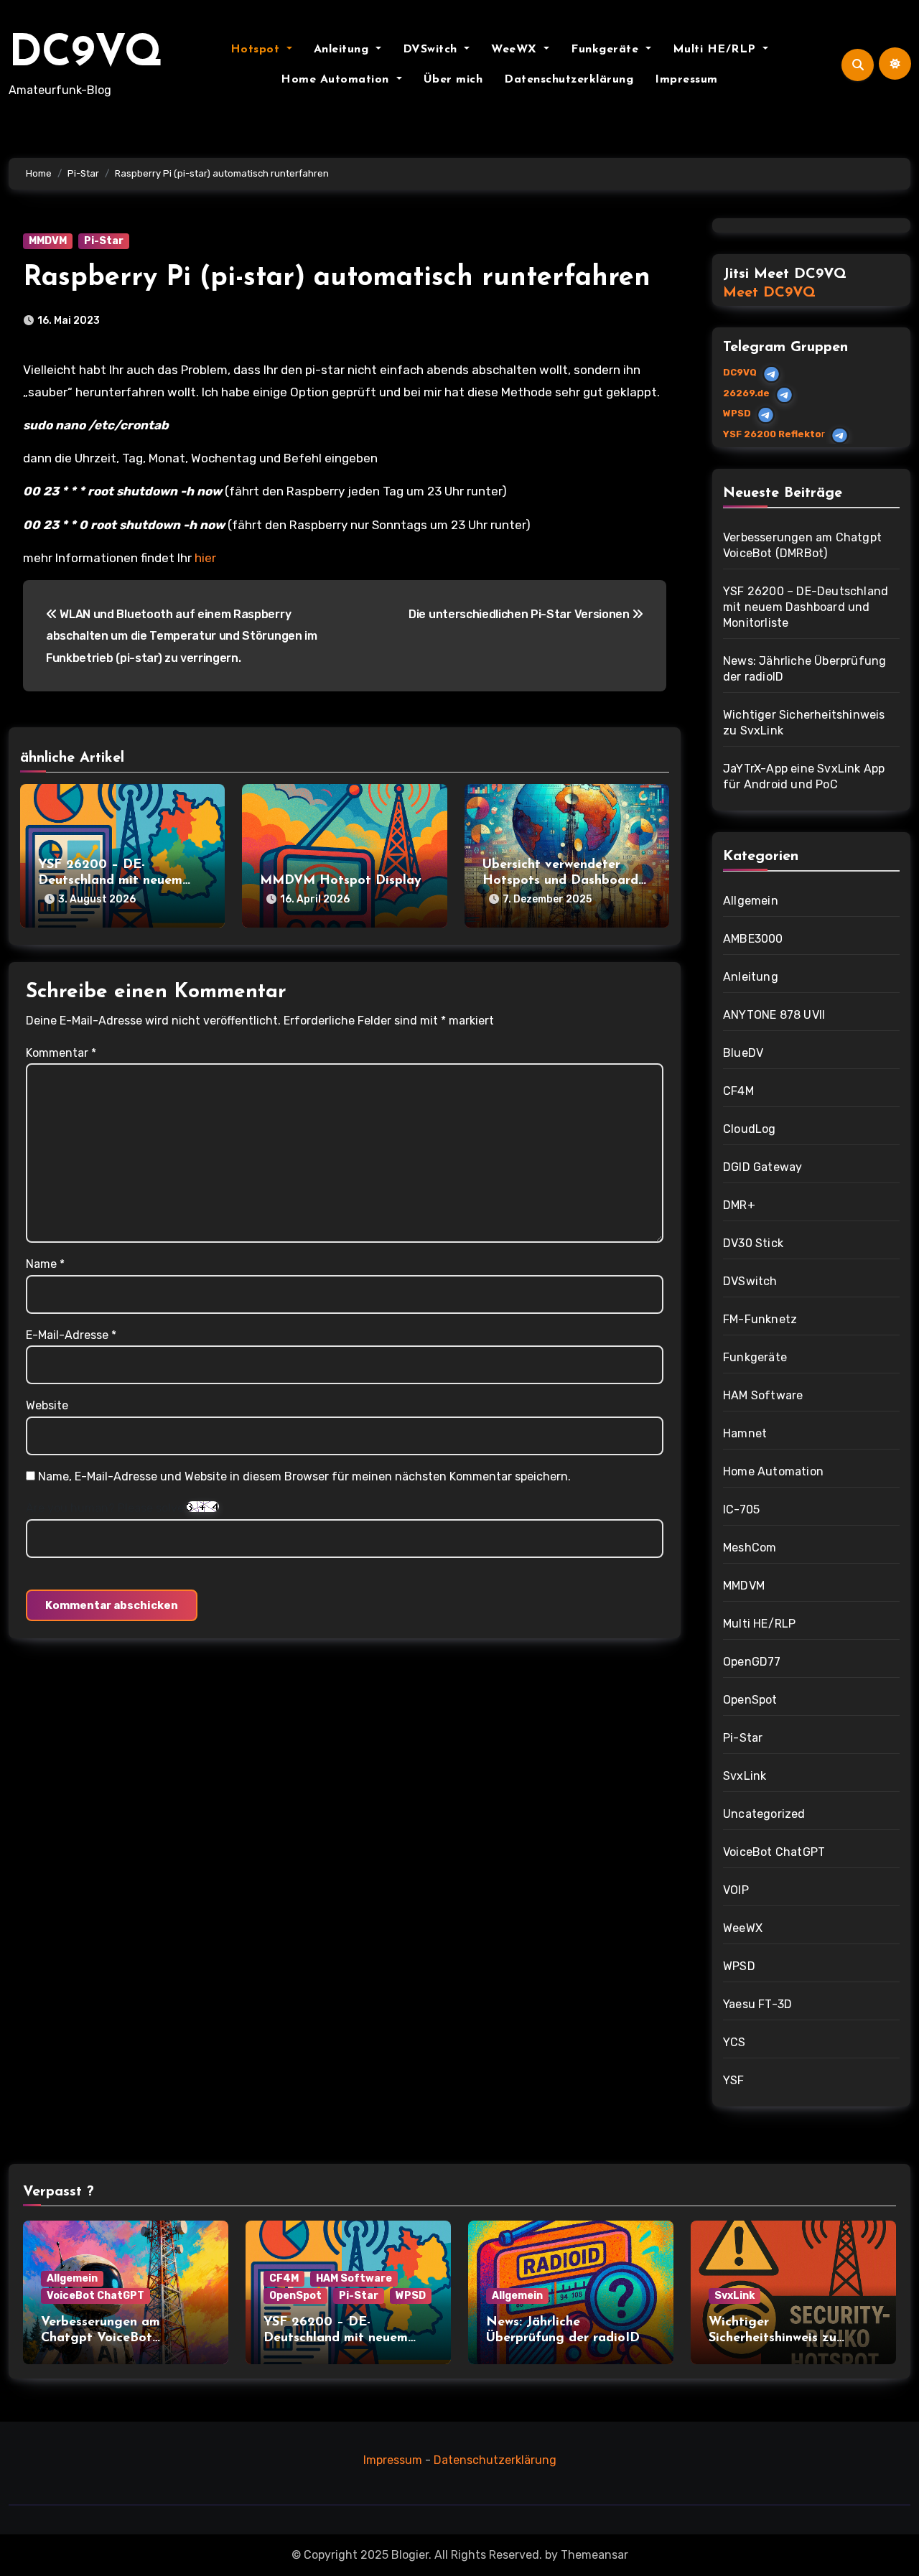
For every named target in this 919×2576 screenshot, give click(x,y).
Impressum (686, 80)
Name (45, 1264)
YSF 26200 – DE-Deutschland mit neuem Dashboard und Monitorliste (806, 607)
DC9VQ (86, 55)
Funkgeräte (607, 50)
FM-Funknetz (760, 1319)
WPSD (737, 413)
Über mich (453, 80)
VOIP (736, 1890)
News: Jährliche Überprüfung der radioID (804, 669)
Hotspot (257, 50)
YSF (734, 2080)
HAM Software (763, 1395)
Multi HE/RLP (717, 50)
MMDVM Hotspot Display (341, 881)
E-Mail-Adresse (71, 1335)
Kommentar (61, 1053)
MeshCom (750, 1548)
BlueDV (743, 1053)
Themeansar (594, 2555)
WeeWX (516, 50)
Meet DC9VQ (769, 293)
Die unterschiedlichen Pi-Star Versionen (520, 614)
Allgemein (751, 901)
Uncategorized (764, 1814)
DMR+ (739, 1205)
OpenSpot (750, 1700)
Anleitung (343, 50)
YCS (734, 2042)
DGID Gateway (762, 1167)
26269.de (746, 393)
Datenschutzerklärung (569, 80)
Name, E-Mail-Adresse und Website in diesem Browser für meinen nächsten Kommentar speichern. (304, 1476)
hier (205, 558)
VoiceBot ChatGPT (774, 1852)
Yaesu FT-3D (757, 2004)
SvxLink (745, 1776)
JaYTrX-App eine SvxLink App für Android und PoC (804, 776)
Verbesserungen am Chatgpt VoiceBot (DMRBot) (802, 545)
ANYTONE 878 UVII (774, 1015)
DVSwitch (432, 50)
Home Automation (337, 80)
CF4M (738, 1091)
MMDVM (48, 241)
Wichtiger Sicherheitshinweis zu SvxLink (804, 723)
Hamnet (745, 1433)
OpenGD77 (752, 1662)
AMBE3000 (753, 939)
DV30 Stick (753, 1243)
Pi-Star (104, 241)
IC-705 (741, 1509)
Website (47, 1405)
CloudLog (750, 1129)
